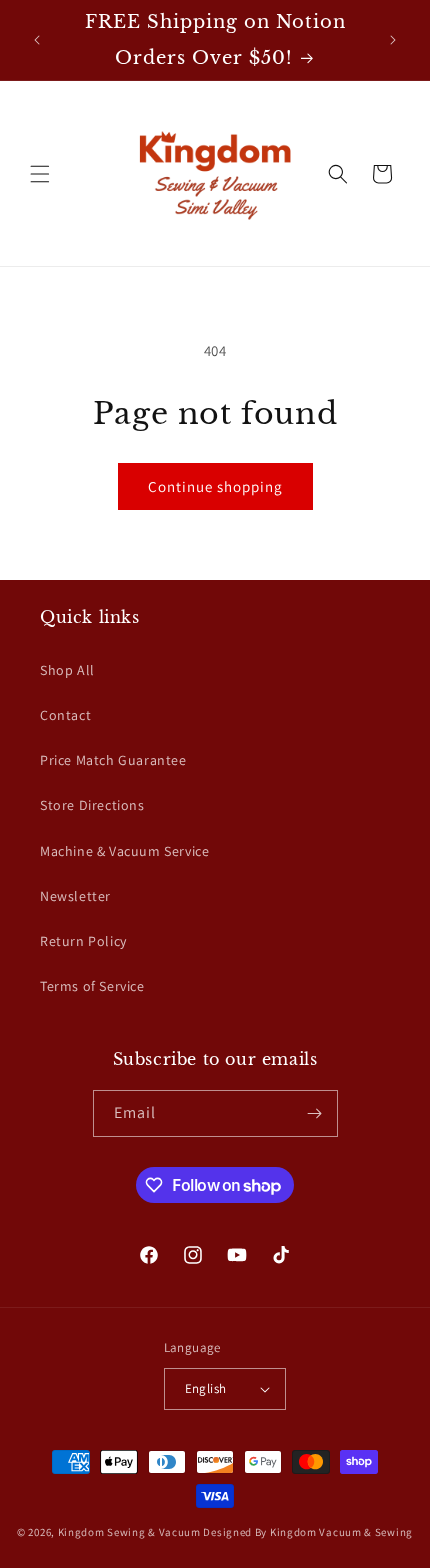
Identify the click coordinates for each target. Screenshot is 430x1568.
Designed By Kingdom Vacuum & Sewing (308, 1532)
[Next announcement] (393, 40)
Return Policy (83, 941)
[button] (40, 174)
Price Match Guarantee (113, 760)
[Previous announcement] (37, 40)
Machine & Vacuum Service (124, 851)
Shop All (67, 670)
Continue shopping (215, 486)
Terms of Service (92, 986)
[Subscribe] (315, 1113)
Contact (65, 715)
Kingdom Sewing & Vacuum (129, 1532)
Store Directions (92, 805)
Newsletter (75, 896)
